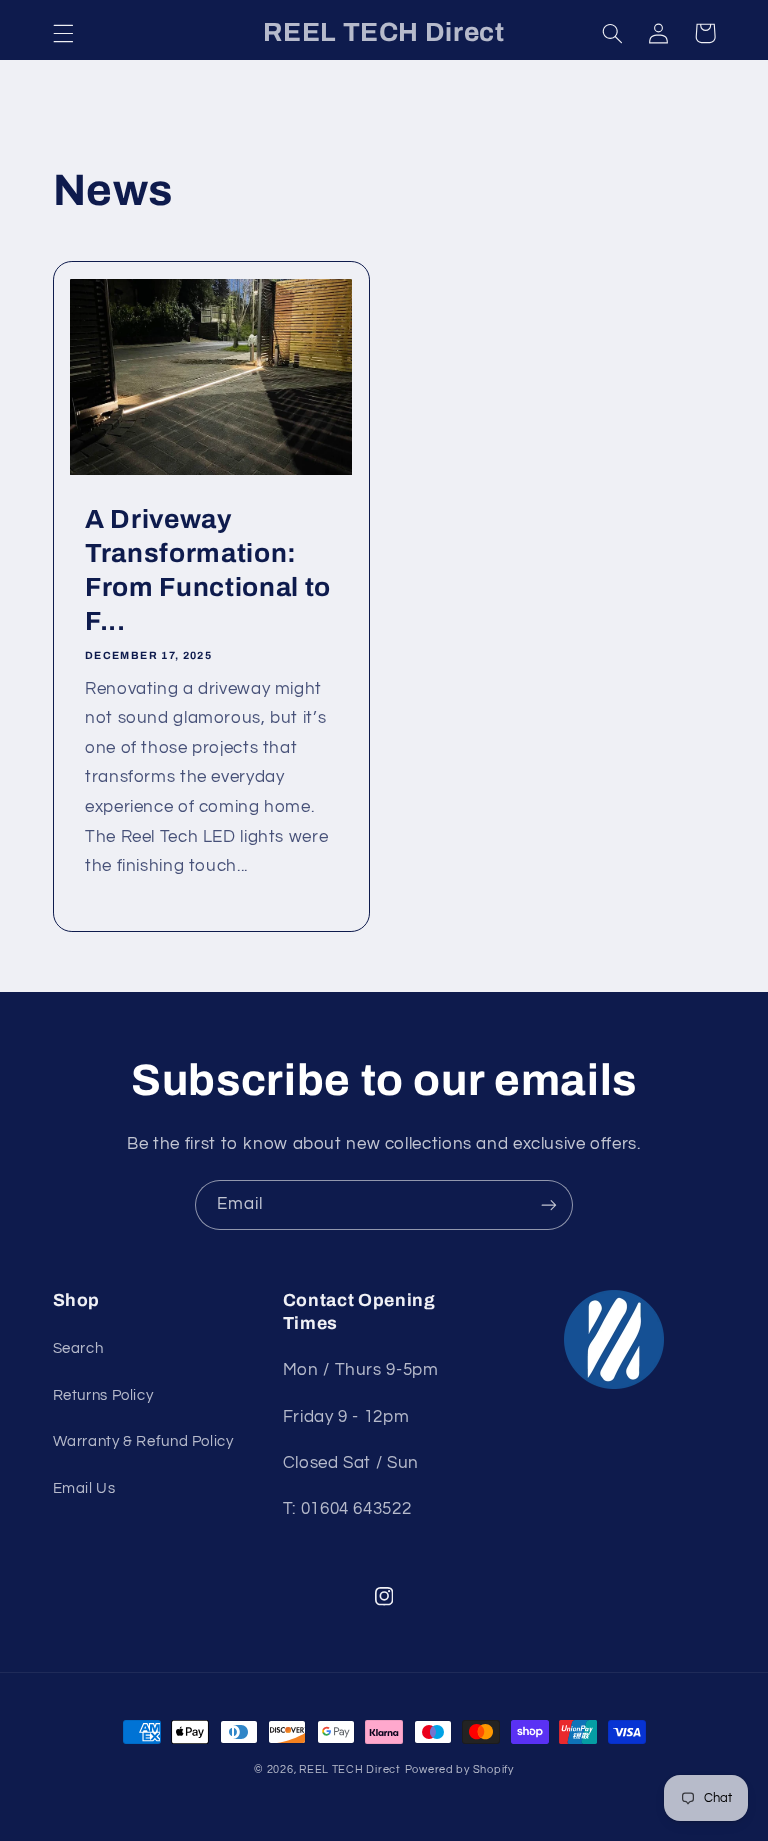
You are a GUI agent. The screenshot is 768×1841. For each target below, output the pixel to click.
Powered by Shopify (459, 1769)
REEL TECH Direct (350, 1769)
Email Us (84, 1488)
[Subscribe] (549, 1204)
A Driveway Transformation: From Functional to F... (208, 570)
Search (78, 1348)
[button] (63, 33)
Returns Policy (103, 1395)
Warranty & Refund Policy (143, 1441)
